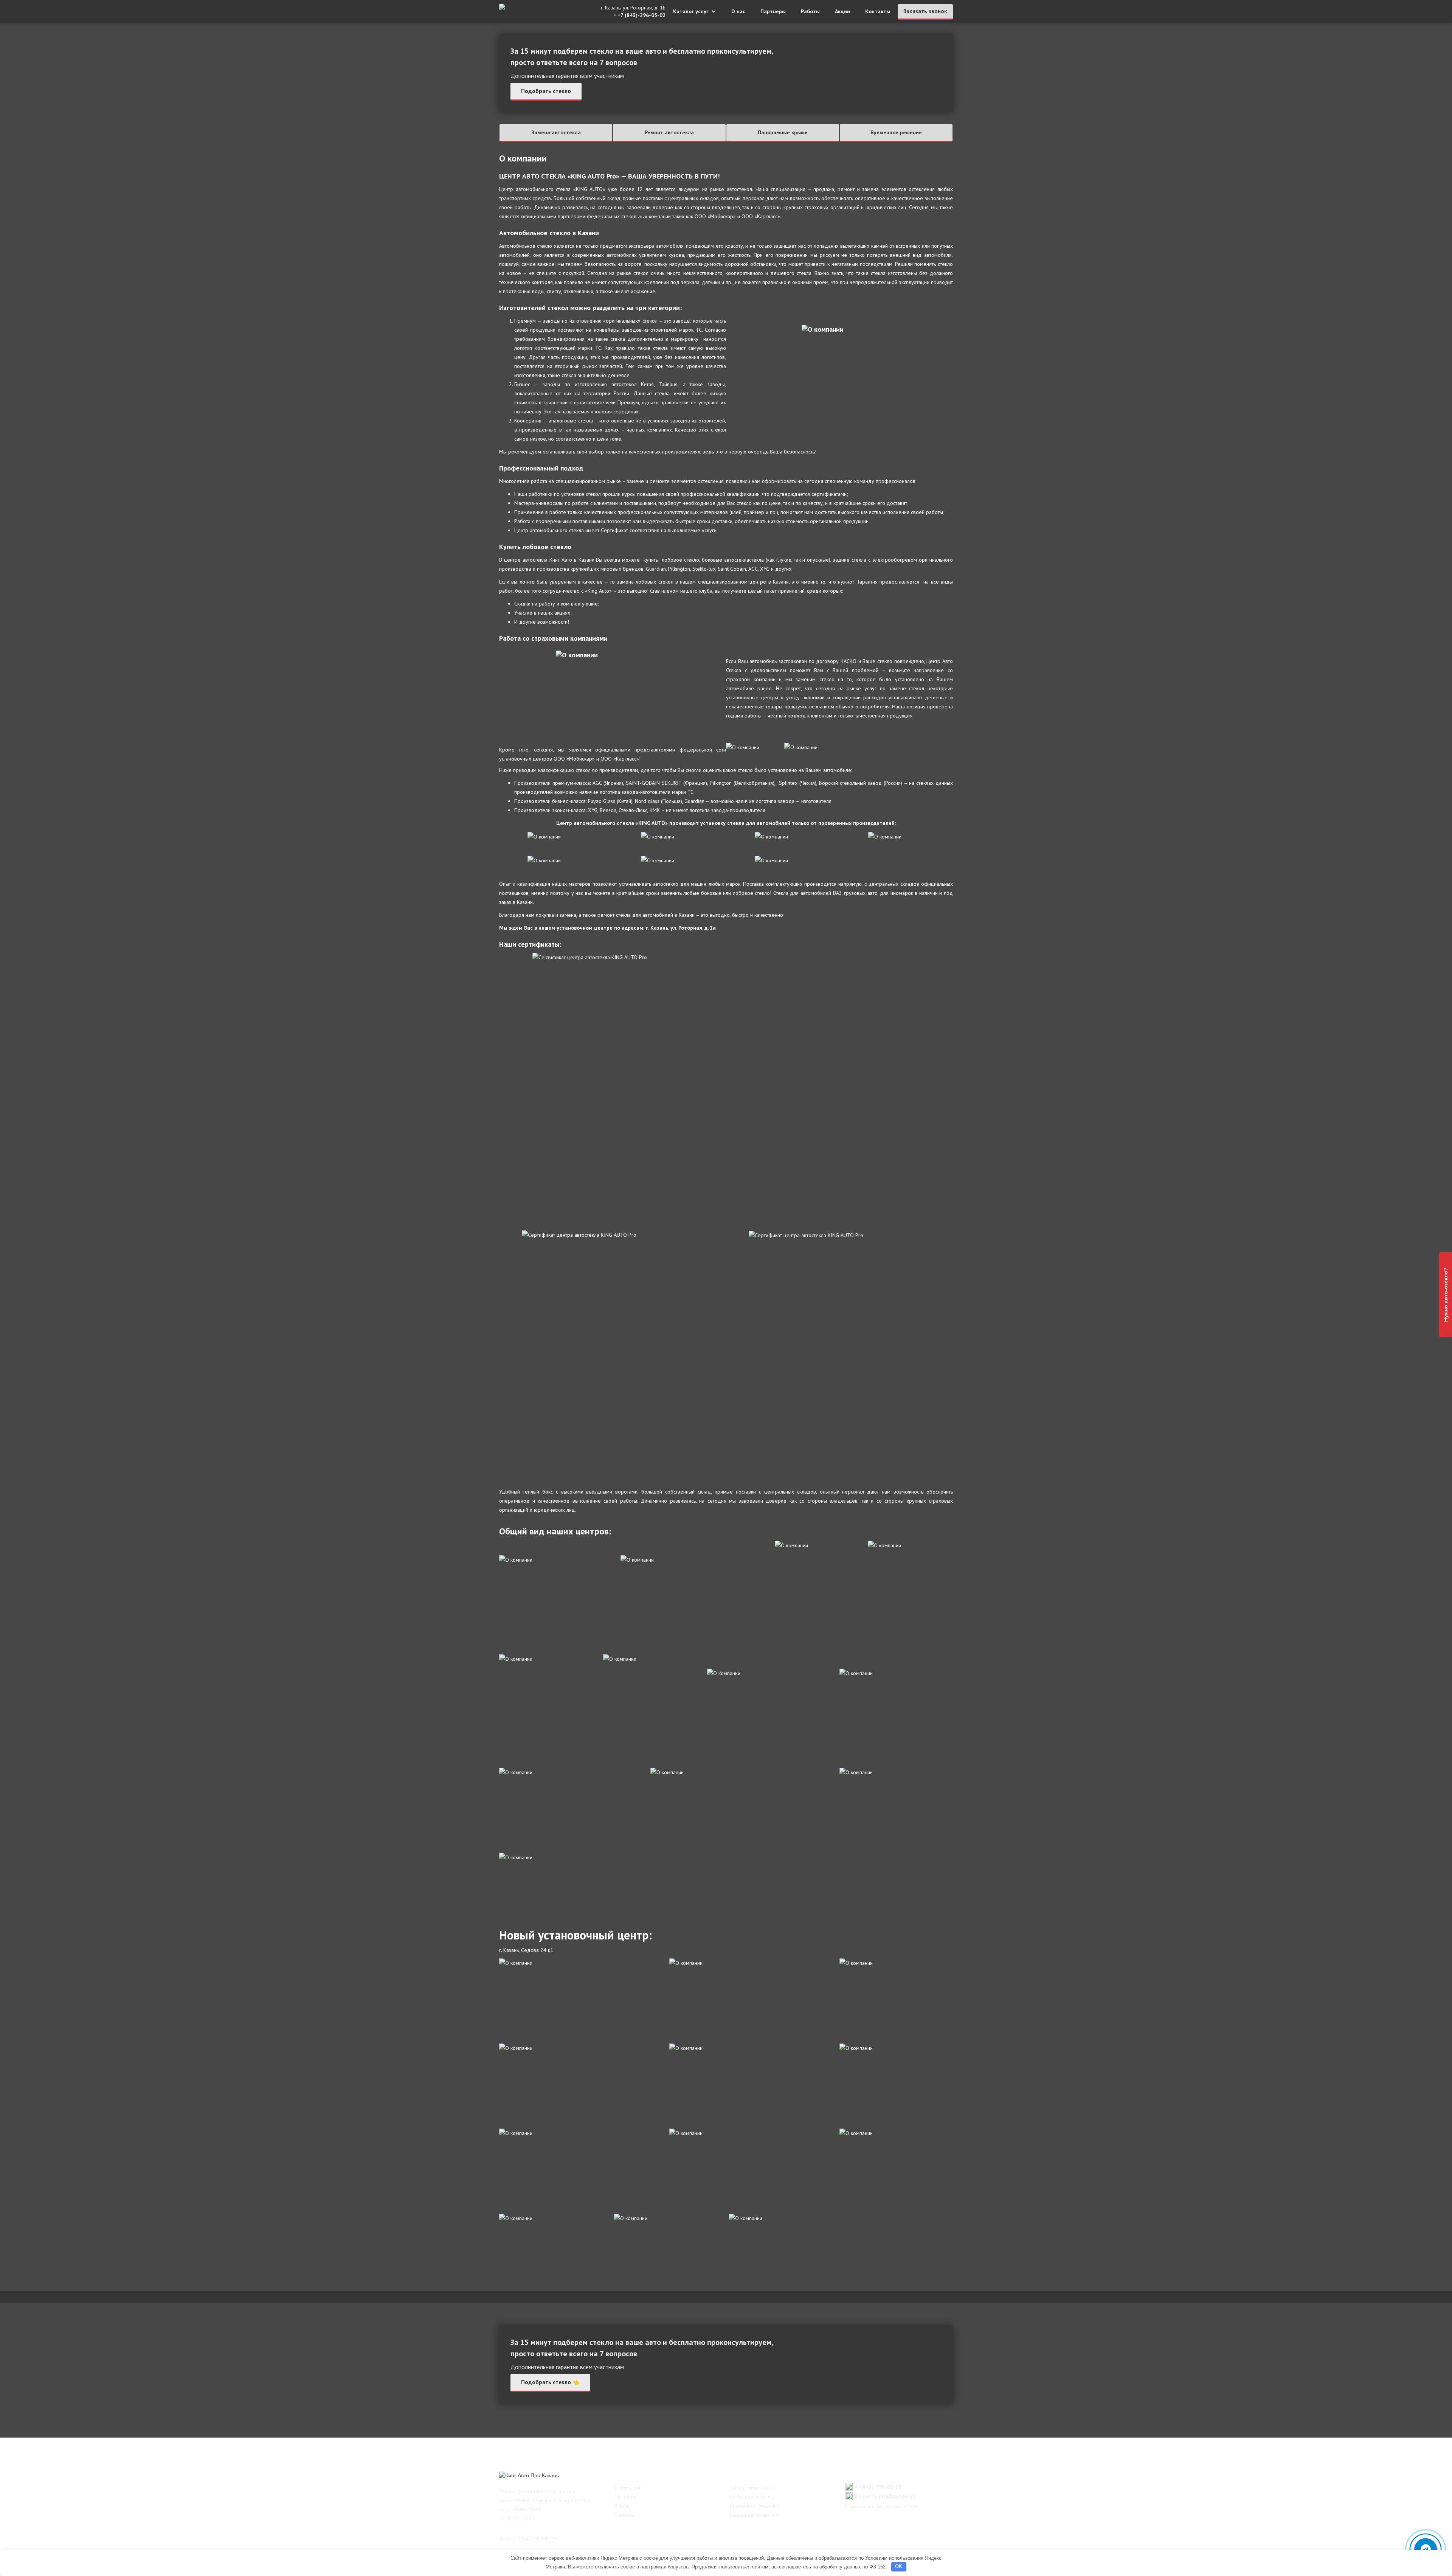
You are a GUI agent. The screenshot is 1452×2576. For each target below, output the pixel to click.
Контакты (878, 11)
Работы (810, 11)
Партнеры (773, 11)
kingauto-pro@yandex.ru (885, 2496)
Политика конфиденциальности (881, 2506)
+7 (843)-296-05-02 (641, 15)
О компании (628, 2487)
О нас (738, 11)
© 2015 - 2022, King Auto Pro (529, 2538)
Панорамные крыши (783, 132)
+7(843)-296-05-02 (878, 2487)
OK (899, 2566)
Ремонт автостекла (669, 132)
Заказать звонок (925, 11)
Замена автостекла (556, 132)
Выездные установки (754, 2515)
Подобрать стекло (546, 91)
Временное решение (896, 132)
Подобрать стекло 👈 (550, 2382)
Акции (842, 11)
